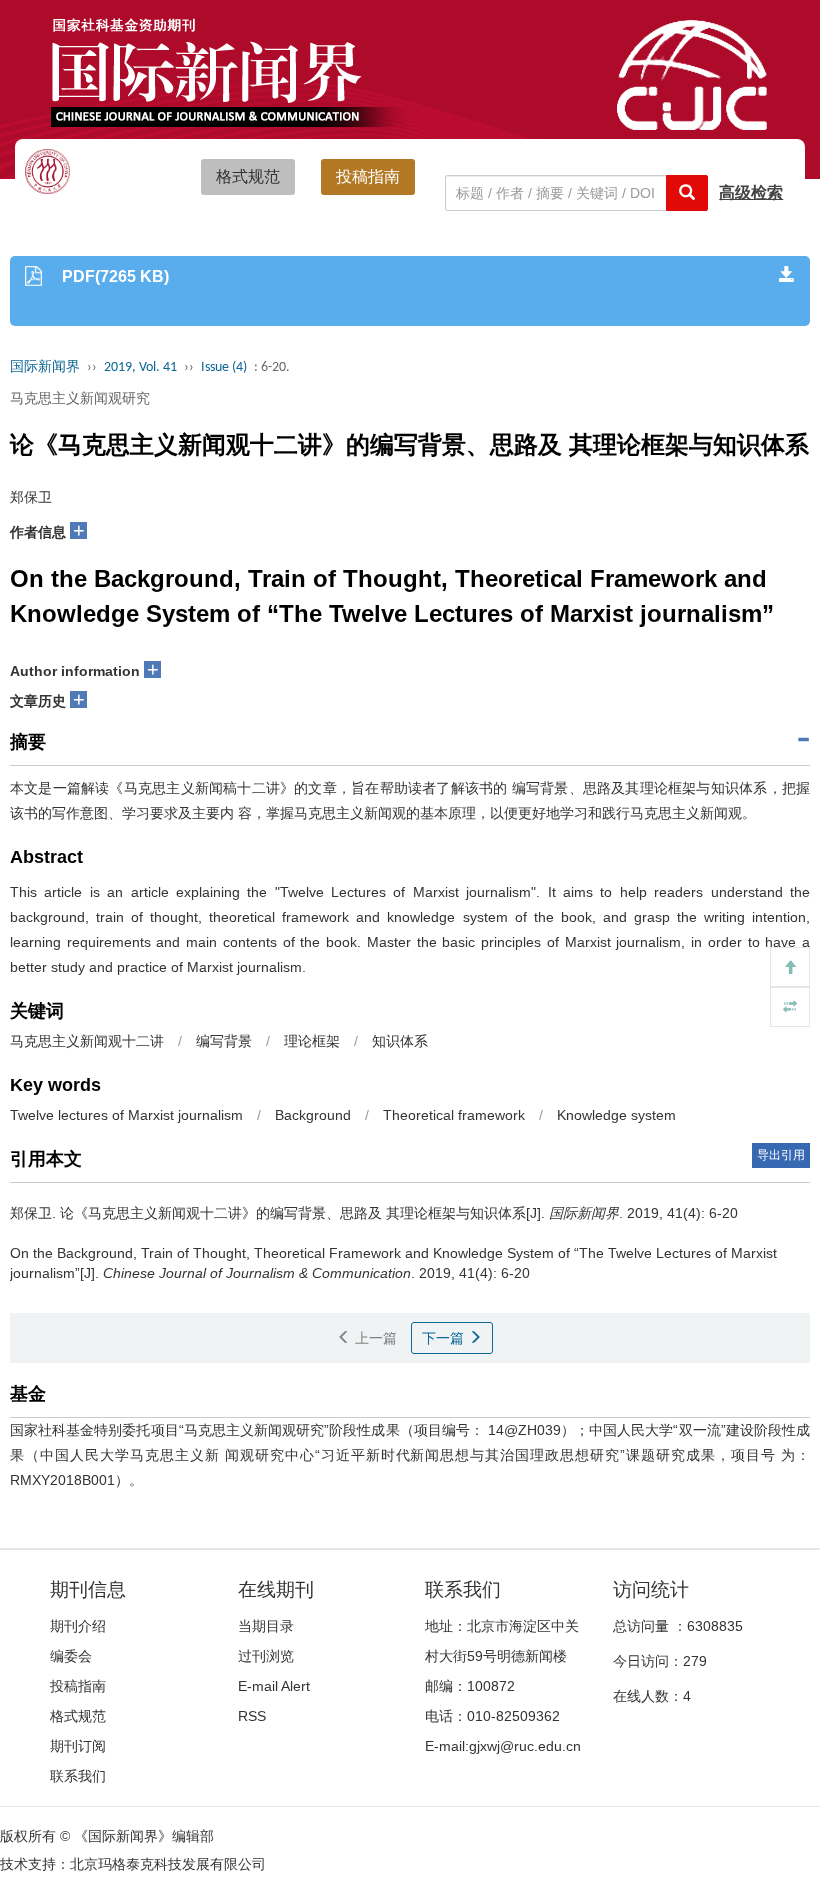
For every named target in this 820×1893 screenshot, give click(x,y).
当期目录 (266, 1626)
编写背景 (224, 1041)
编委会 (71, 1656)
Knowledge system (616, 1115)
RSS (252, 1716)
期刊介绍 (78, 1626)
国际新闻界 (45, 367)
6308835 (715, 1626)
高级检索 (751, 192)
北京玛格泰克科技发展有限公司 (168, 1864)
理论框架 (312, 1041)
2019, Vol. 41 (140, 367)
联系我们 (78, 1776)
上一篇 (374, 1338)
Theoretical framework (454, 1115)
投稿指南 (368, 176)
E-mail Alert (274, 1686)
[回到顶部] (790, 967)
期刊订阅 (78, 1746)
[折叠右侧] (790, 1007)
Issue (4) (224, 367)
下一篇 (445, 1338)
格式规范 (248, 176)
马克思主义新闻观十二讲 (87, 1041)
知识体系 (400, 1041)
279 (695, 1661)
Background (313, 1115)
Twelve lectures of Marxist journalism (126, 1115)
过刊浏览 (266, 1656)
